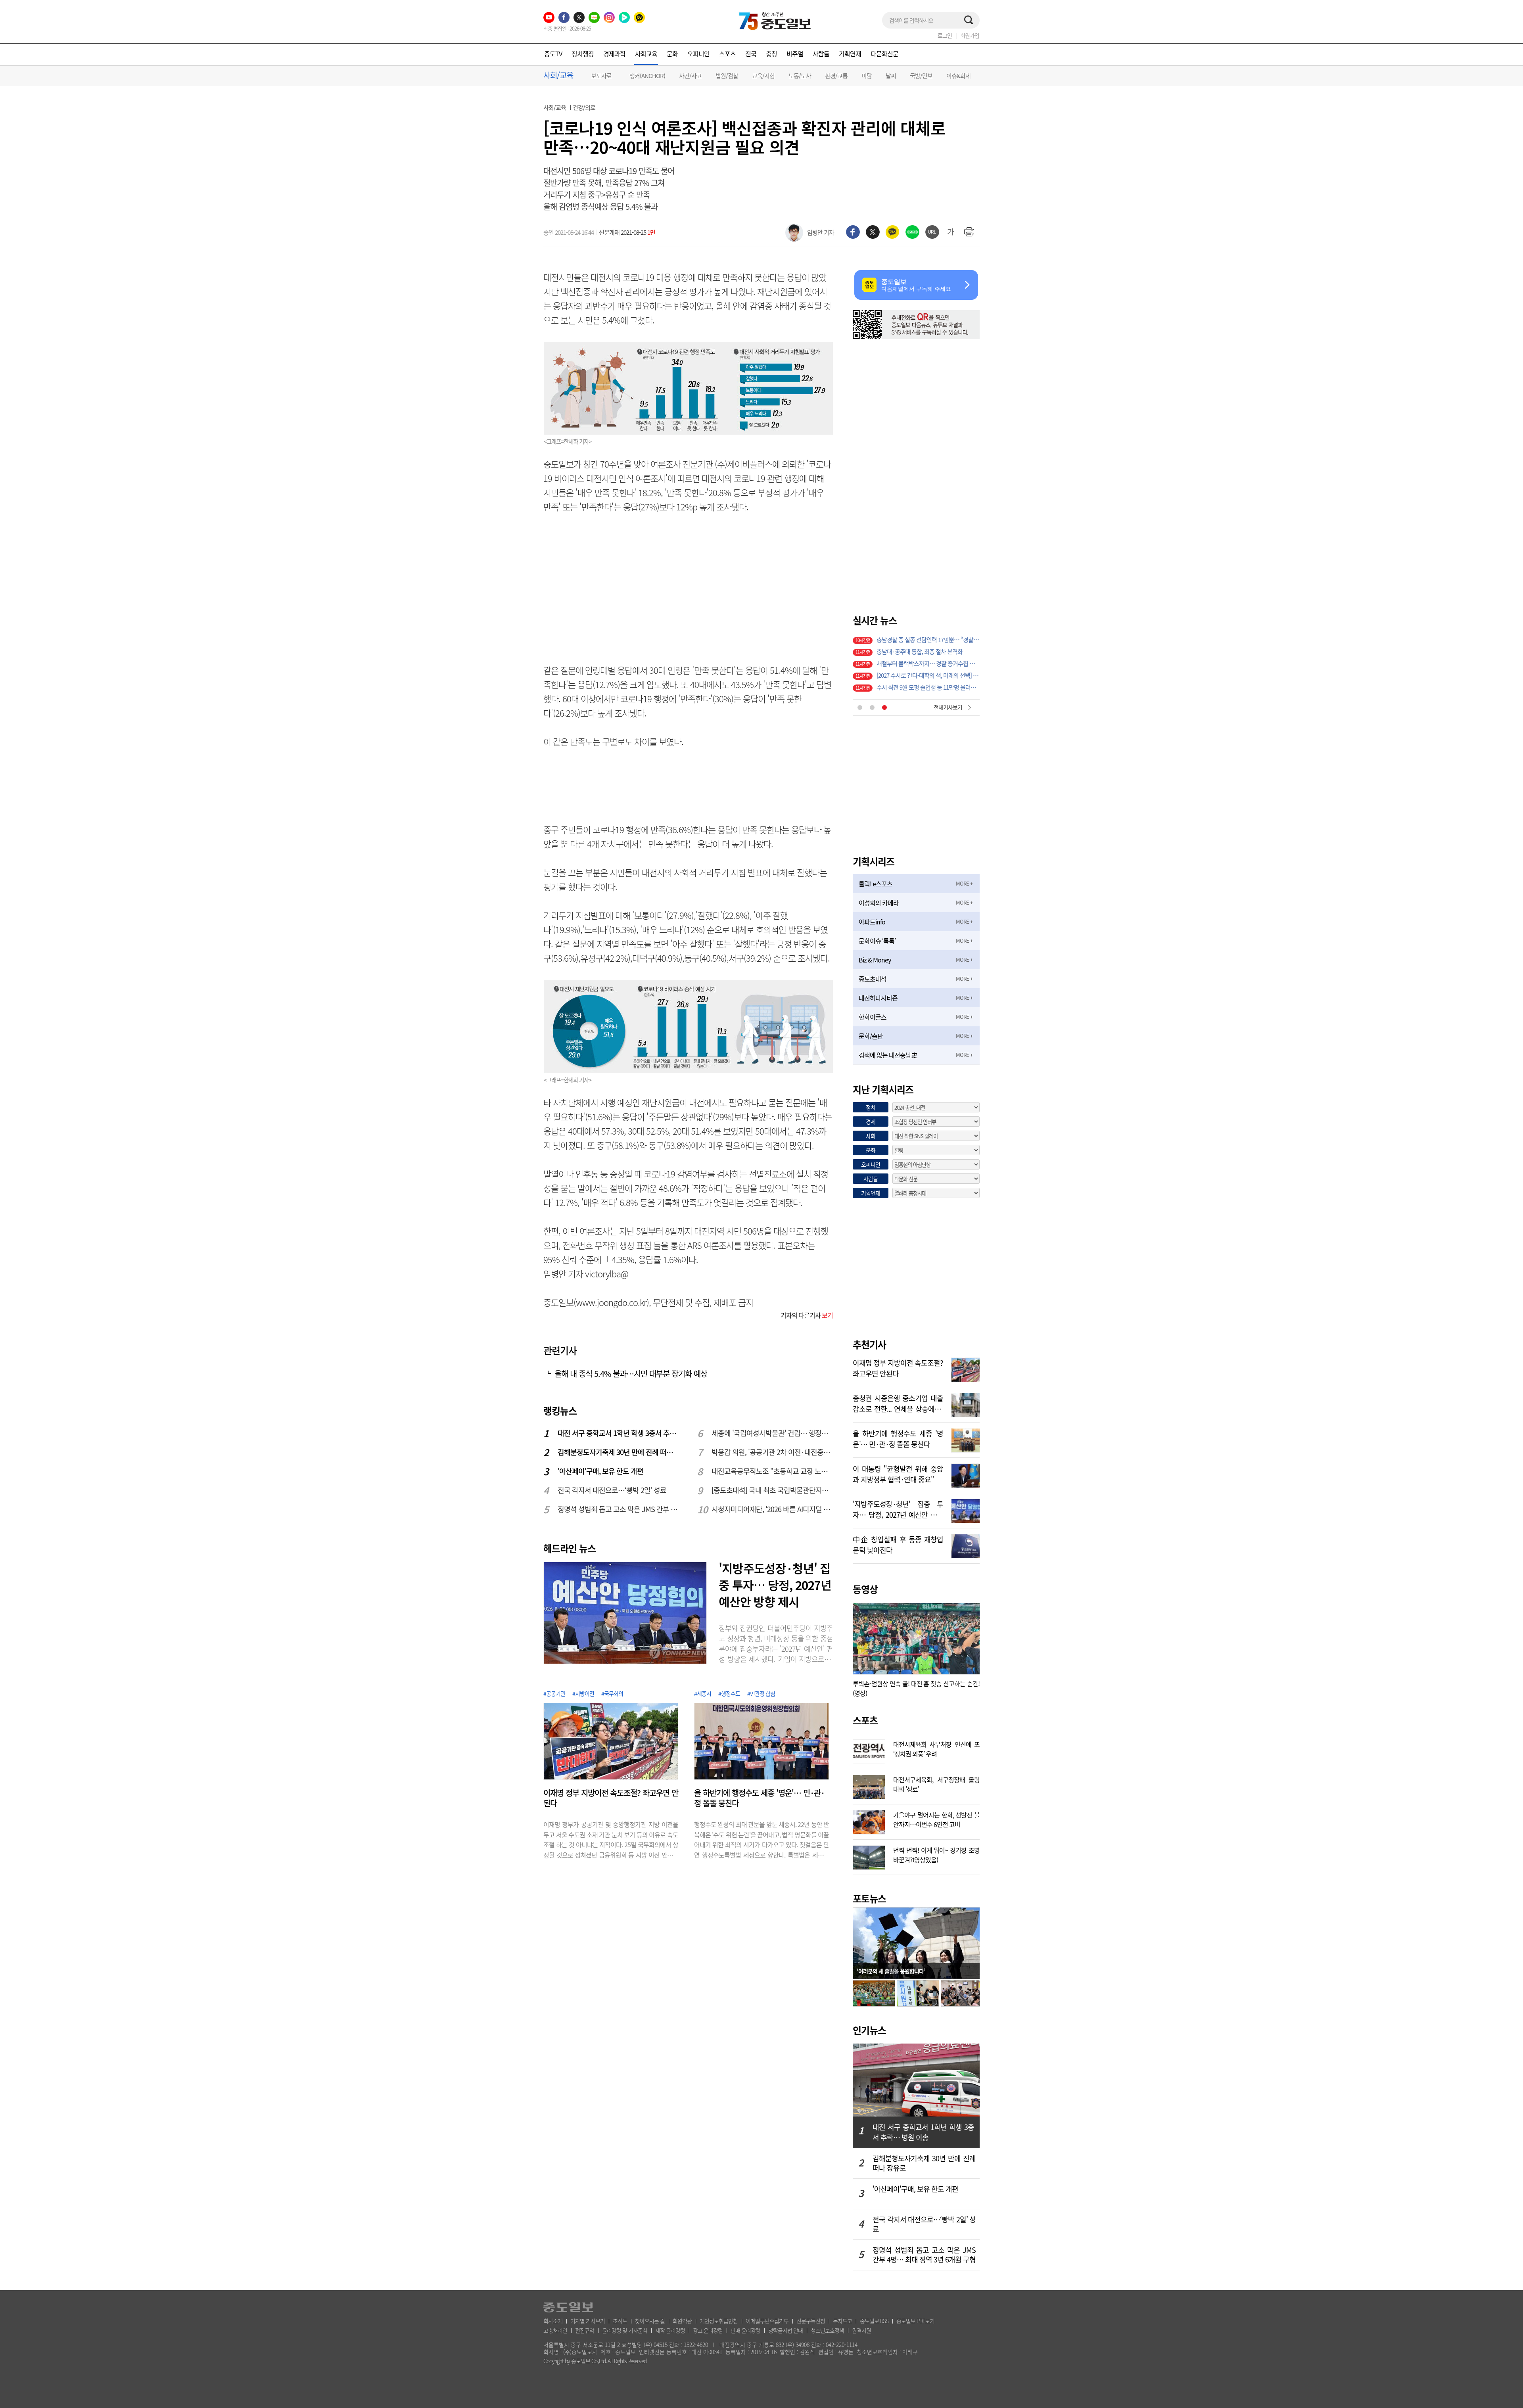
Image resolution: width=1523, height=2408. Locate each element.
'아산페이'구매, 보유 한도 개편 (600, 1471)
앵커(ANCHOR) (647, 76)
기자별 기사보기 (588, 2321)
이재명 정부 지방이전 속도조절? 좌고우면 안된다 (611, 1798)
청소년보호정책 (827, 2330)
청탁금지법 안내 (785, 2330)
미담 (867, 76)
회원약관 (682, 2321)
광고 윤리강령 (708, 2330)
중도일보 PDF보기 (915, 2321)
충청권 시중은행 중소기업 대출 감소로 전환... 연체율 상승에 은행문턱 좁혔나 (898, 1403)
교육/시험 (763, 76)
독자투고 (842, 2321)
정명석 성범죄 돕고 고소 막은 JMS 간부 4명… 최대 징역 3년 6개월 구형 (619, 1509)
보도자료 (601, 76)
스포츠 (727, 54)
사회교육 (646, 54)
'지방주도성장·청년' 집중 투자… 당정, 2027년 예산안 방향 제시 (775, 1585)
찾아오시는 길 (650, 2321)
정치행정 (583, 54)
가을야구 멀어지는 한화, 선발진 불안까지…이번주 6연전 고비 (936, 1819)
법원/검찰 (727, 76)
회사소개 (553, 2321)
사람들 (821, 54)
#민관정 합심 (761, 1693)
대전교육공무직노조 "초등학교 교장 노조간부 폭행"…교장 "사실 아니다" (773, 1471)
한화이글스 (873, 1017)
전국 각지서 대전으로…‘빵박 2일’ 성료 (612, 1490)
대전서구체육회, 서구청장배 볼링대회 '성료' (936, 1783)
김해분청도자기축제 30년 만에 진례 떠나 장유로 (619, 1452)
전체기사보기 (948, 707)
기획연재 (850, 54)
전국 (751, 54)
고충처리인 (555, 2330)
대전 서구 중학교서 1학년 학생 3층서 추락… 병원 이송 (619, 1433)
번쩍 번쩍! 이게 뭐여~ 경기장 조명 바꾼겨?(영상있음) (936, 1854)
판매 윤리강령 (745, 2330)
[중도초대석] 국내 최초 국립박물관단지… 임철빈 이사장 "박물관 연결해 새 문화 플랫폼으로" (773, 1490)
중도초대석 (873, 979)
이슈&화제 (958, 76)
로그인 (945, 35)
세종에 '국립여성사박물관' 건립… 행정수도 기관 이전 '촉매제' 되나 (773, 1433)
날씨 (891, 76)
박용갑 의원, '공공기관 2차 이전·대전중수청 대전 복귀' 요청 (773, 1452)
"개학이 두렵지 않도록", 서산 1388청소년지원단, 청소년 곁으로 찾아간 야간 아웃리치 (928, 663)
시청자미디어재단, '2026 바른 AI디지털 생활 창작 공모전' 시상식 (773, 1509)
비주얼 (795, 54)
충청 (771, 54)
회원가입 (970, 35)
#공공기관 (554, 1693)
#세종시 (703, 1693)
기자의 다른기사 (807, 1315)
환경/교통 (836, 76)
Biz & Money (875, 960)
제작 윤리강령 (670, 2330)
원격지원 (861, 2330)
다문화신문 (884, 54)
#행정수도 (729, 1693)
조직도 (620, 2321)
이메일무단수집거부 (767, 2321)
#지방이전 (583, 1693)
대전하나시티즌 (878, 998)
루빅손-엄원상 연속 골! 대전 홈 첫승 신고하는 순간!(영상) (916, 1688)
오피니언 (698, 54)
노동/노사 (800, 76)
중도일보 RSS (874, 2321)
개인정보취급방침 (719, 2321)
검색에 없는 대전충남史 (888, 1055)
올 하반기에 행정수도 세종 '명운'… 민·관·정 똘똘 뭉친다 (759, 1798)
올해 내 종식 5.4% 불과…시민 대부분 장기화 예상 (631, 1374)
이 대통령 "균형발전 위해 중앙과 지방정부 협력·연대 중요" (898, 1473)
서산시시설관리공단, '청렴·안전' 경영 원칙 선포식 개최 (928, 687)
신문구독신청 (811, 2321)
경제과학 (614, 54)
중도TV (553, 54)
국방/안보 (921, 76)
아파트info (872, 922)
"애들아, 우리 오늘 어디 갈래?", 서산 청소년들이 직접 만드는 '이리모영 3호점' (928, 675)
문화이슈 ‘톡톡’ (877, 941)
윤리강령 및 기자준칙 (625, 2330)
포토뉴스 (869, 1898)
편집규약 (585, 2330)
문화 (672, 54)
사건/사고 (690, 76)
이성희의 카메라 (879, 903)
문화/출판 (871, 1036)
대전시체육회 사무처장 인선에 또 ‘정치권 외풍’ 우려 (936, 1748)
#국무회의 (612, 1693)
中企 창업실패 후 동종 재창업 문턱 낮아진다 (898, 1544)
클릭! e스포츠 (876, 884)
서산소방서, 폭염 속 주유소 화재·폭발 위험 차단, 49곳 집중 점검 (928, 652)
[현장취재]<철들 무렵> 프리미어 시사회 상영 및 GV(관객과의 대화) (928, 640)
